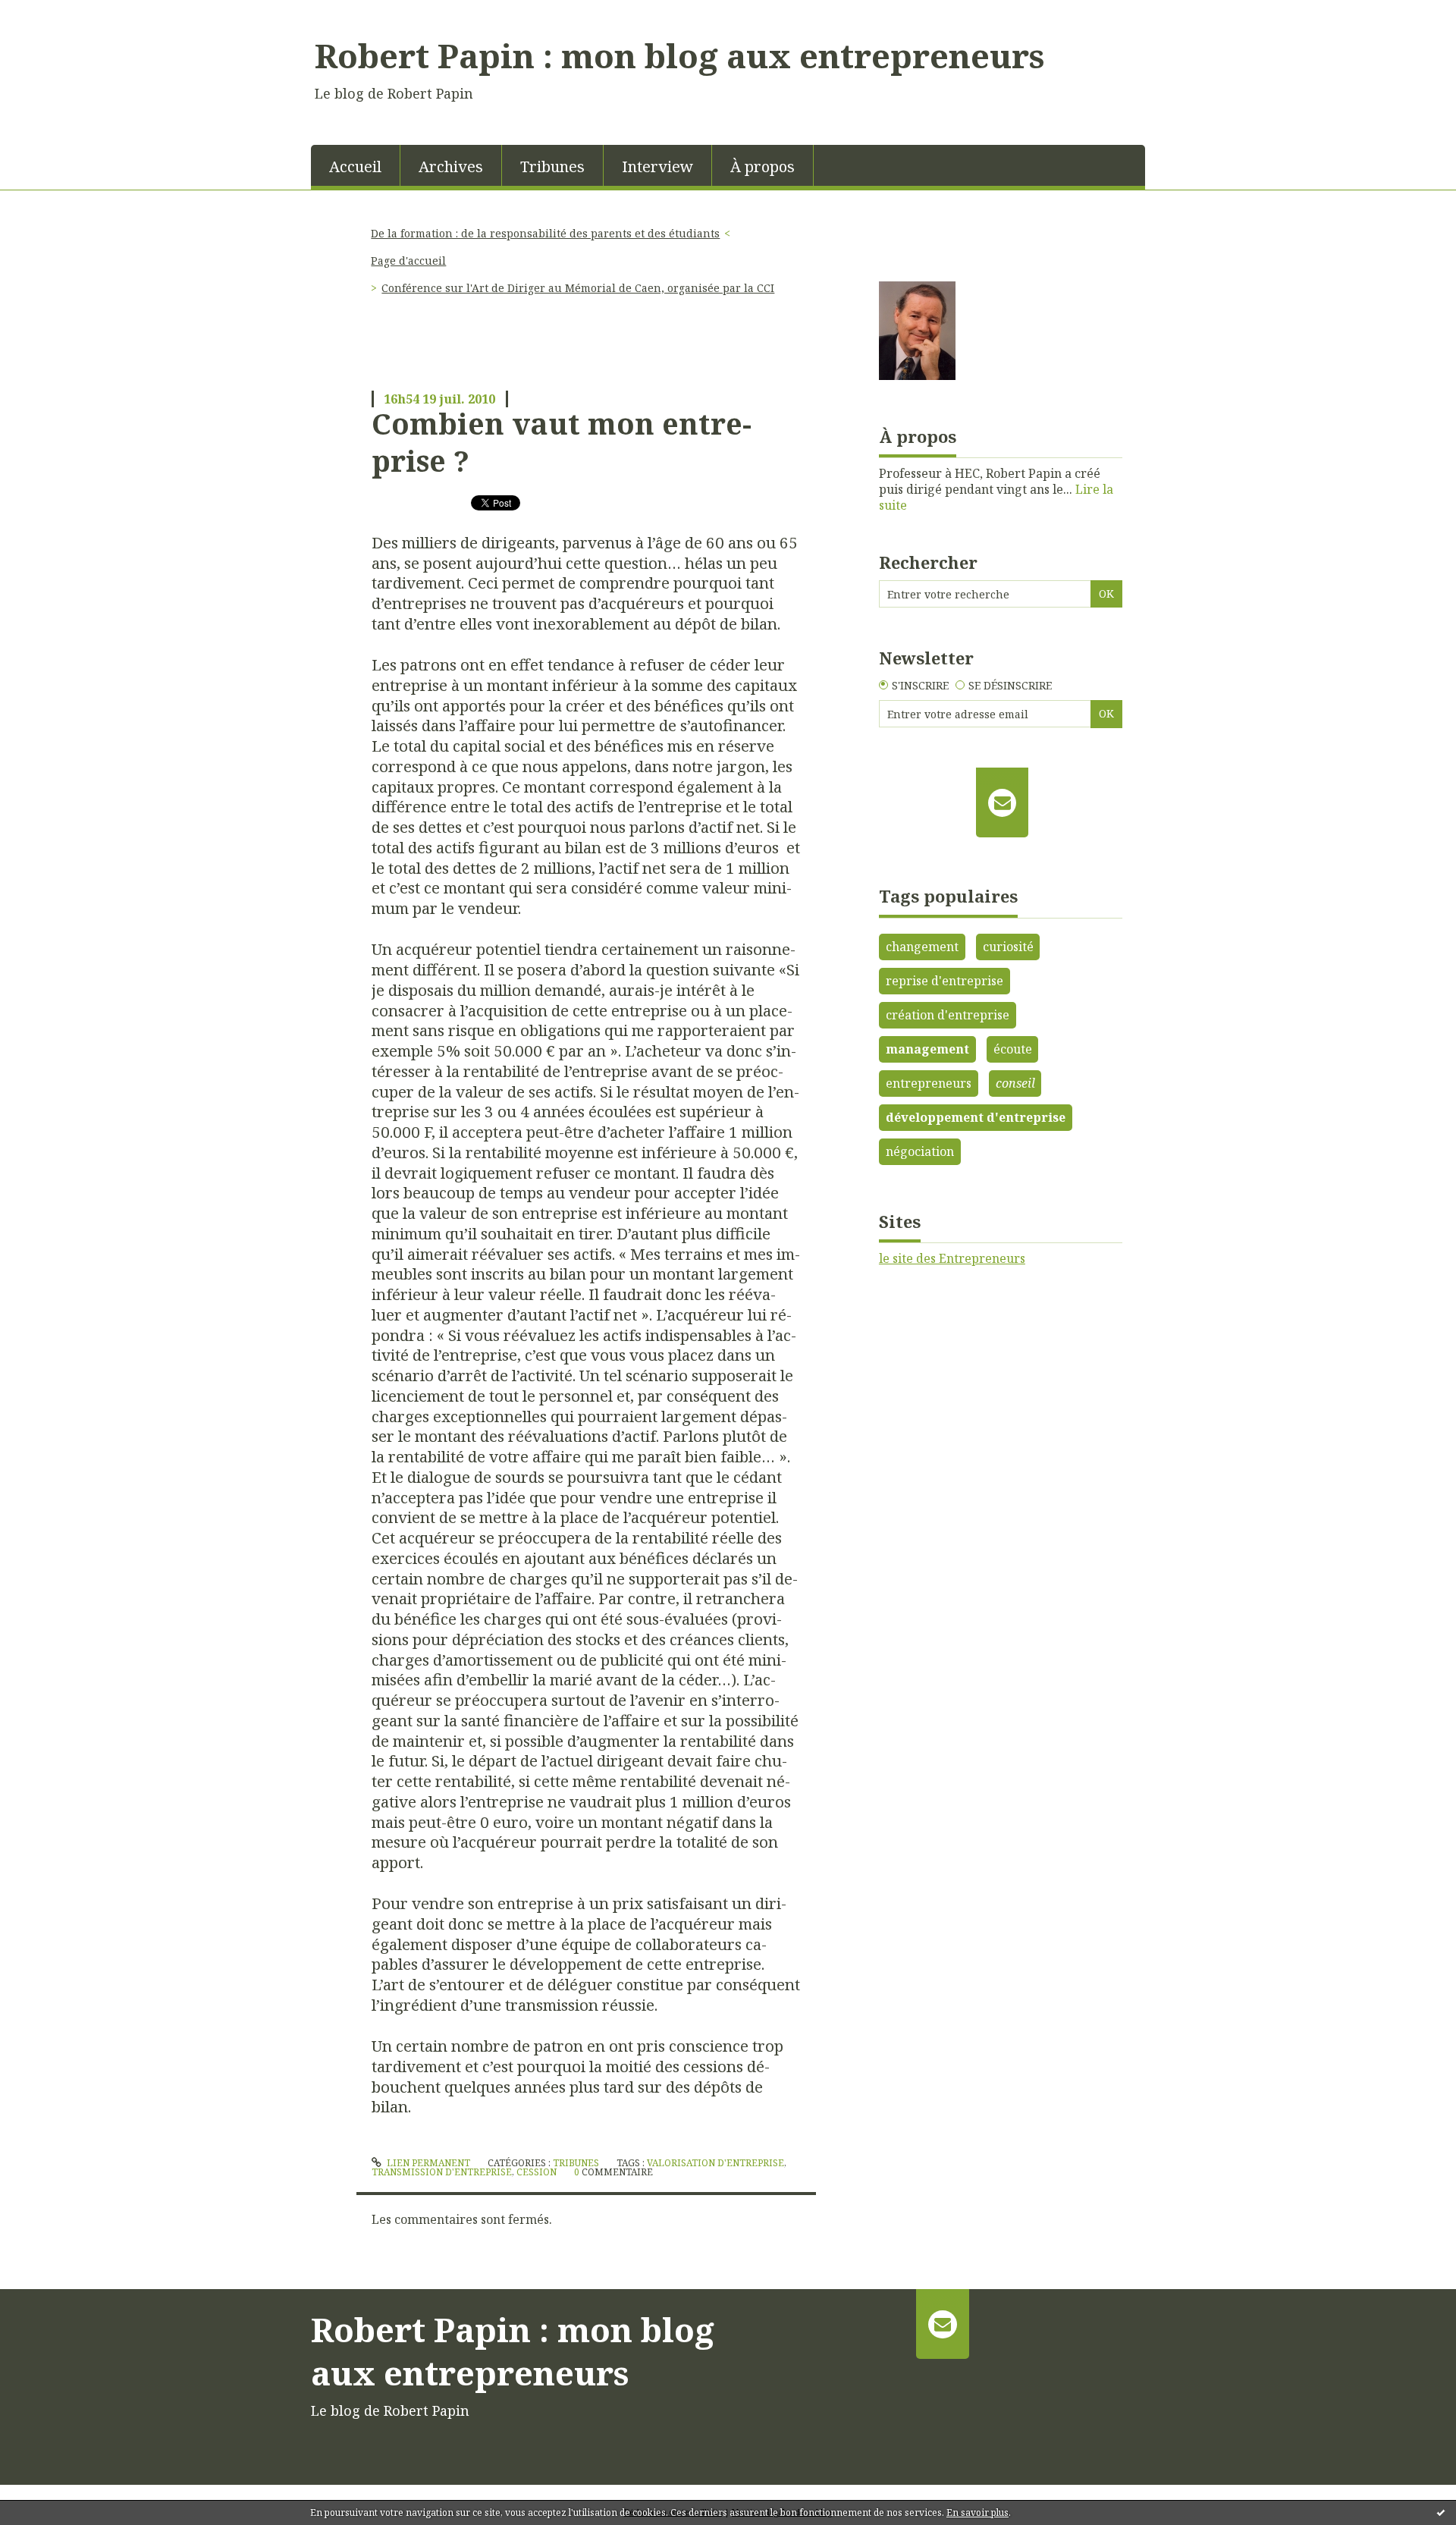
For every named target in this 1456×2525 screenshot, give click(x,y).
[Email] (1002, 802)
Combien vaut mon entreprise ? (562, 442)
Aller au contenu (56, 14)
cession (537, 2172)
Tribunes (552, 166)
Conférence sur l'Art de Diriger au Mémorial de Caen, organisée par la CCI (578, 288)
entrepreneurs (929, 1083)
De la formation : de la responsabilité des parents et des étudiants (545, 233)
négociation (920, 1151)
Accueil (355, 166)
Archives (451, 166)
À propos (763, 166)
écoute (1013, 1049)
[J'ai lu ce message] (1441, 2512)
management (927, 1049)
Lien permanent (427, 2163)
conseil (1015, 1083)
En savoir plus (977, 2512)
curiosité (1008, 947)
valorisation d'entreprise (715, 2163)
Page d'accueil (408, 261)
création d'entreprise (948, 1015)
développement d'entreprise (976, 1117)
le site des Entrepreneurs (952, 1258)
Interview (657, 166)
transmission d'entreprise (442, 2172)
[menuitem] (356, 165)
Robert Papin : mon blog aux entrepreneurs (679, 55)
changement (922, 947)
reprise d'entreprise (945, 981)
